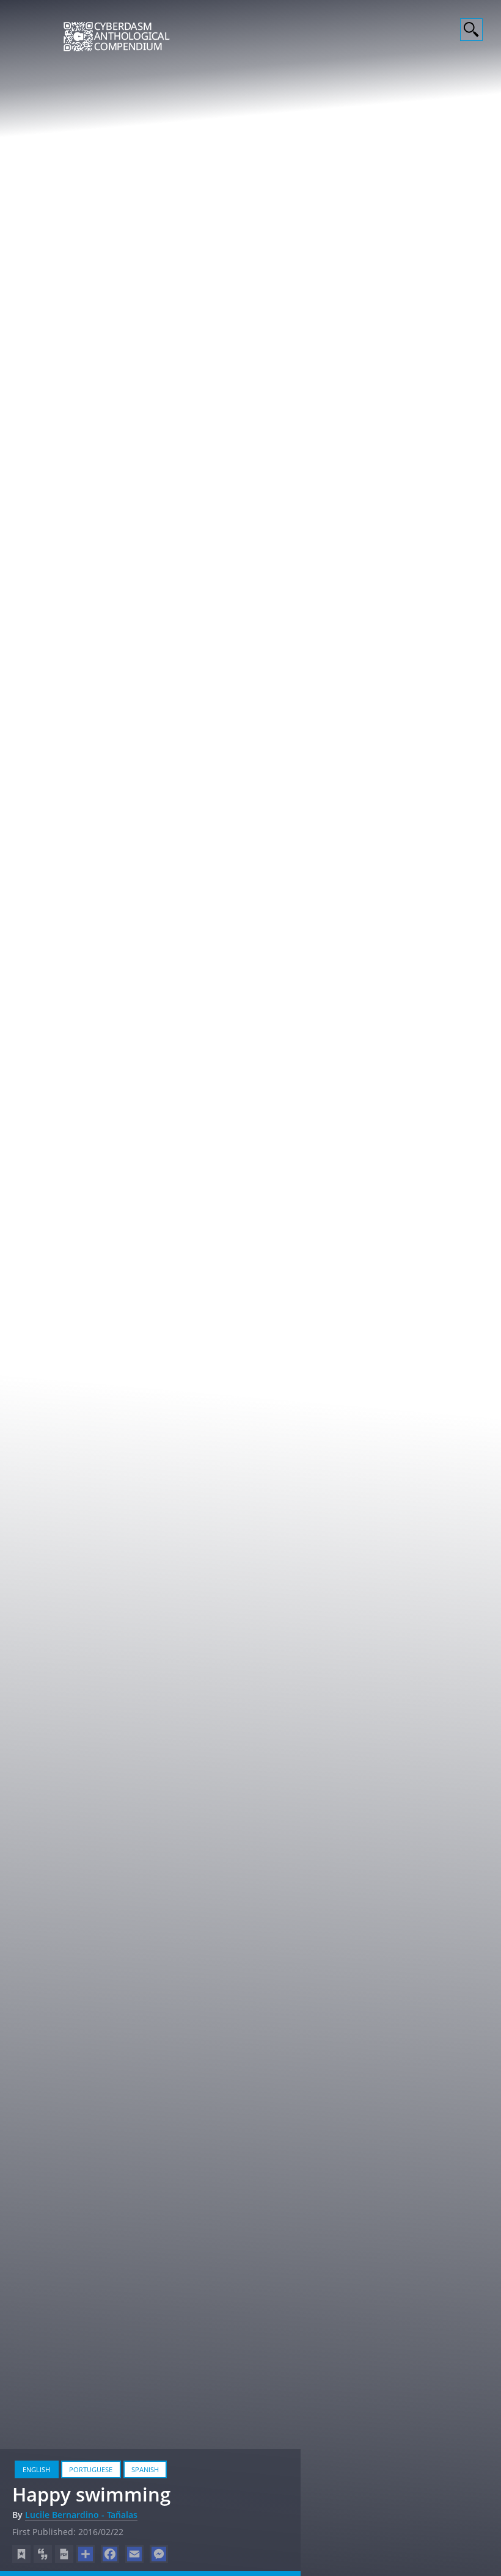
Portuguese (91, 2469)
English (36, 2469)
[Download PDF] (64, 2554)
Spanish (145, 2469)
